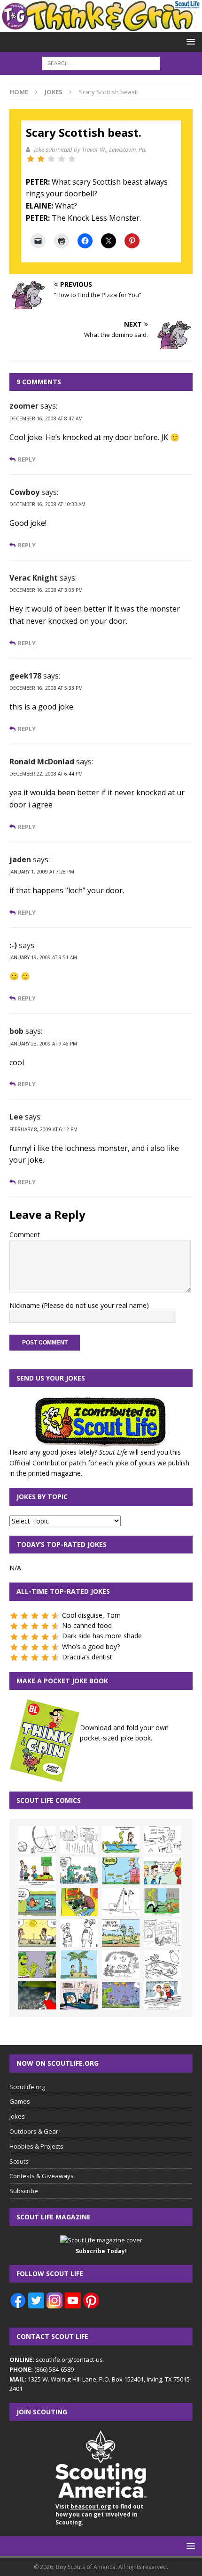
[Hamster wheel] (37, 1840)
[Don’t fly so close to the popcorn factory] (163, 1871)
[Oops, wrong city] (79, 1871)
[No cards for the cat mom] (79, 1995)
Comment (25, 1235)
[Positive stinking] (163, 1933)
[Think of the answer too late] (163, 1995)
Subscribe (24, 2191)
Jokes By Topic (42, 1497)
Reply (27, 459)
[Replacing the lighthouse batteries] (121, 1902)
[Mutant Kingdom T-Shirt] (79, 1933)
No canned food (87, 1625)
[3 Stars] (51, 159)
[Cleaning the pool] (121, 1840)
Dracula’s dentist (87, 1657)
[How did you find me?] (163, 1902)
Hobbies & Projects (36, 2146)
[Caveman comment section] (121, 1964)
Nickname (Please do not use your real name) (79, 1305)
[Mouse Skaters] (163, 1964)
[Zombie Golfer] (121, 1871)
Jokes (17, 2116)
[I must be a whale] (37, 1902)
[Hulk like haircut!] (37, 1964)
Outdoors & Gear (34, 2131)
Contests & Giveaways (42, 2176)
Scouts (19, 2161)
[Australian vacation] (79, 1840)
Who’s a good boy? (91, 1646)
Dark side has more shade (102, 1636)
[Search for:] (101, 63)
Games (20, 2101)
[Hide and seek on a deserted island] (79, 1964)
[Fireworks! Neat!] (121, 1995)
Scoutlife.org (27, 2087)
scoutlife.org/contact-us (56, 2359)
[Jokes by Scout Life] (101, 26)
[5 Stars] (72, 159)
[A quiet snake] (121, 1933)
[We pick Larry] (37, 1871)
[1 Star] (31, 159)
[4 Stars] (62, 159)
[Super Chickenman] (37, 1995)
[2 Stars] (41, 159)
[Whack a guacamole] (79, 1902)
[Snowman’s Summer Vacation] (163, 1840)
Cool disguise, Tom (91, 1615)
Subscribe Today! (101, 2251)
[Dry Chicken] (37, 1933)
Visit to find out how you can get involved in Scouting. (99, 2514)
